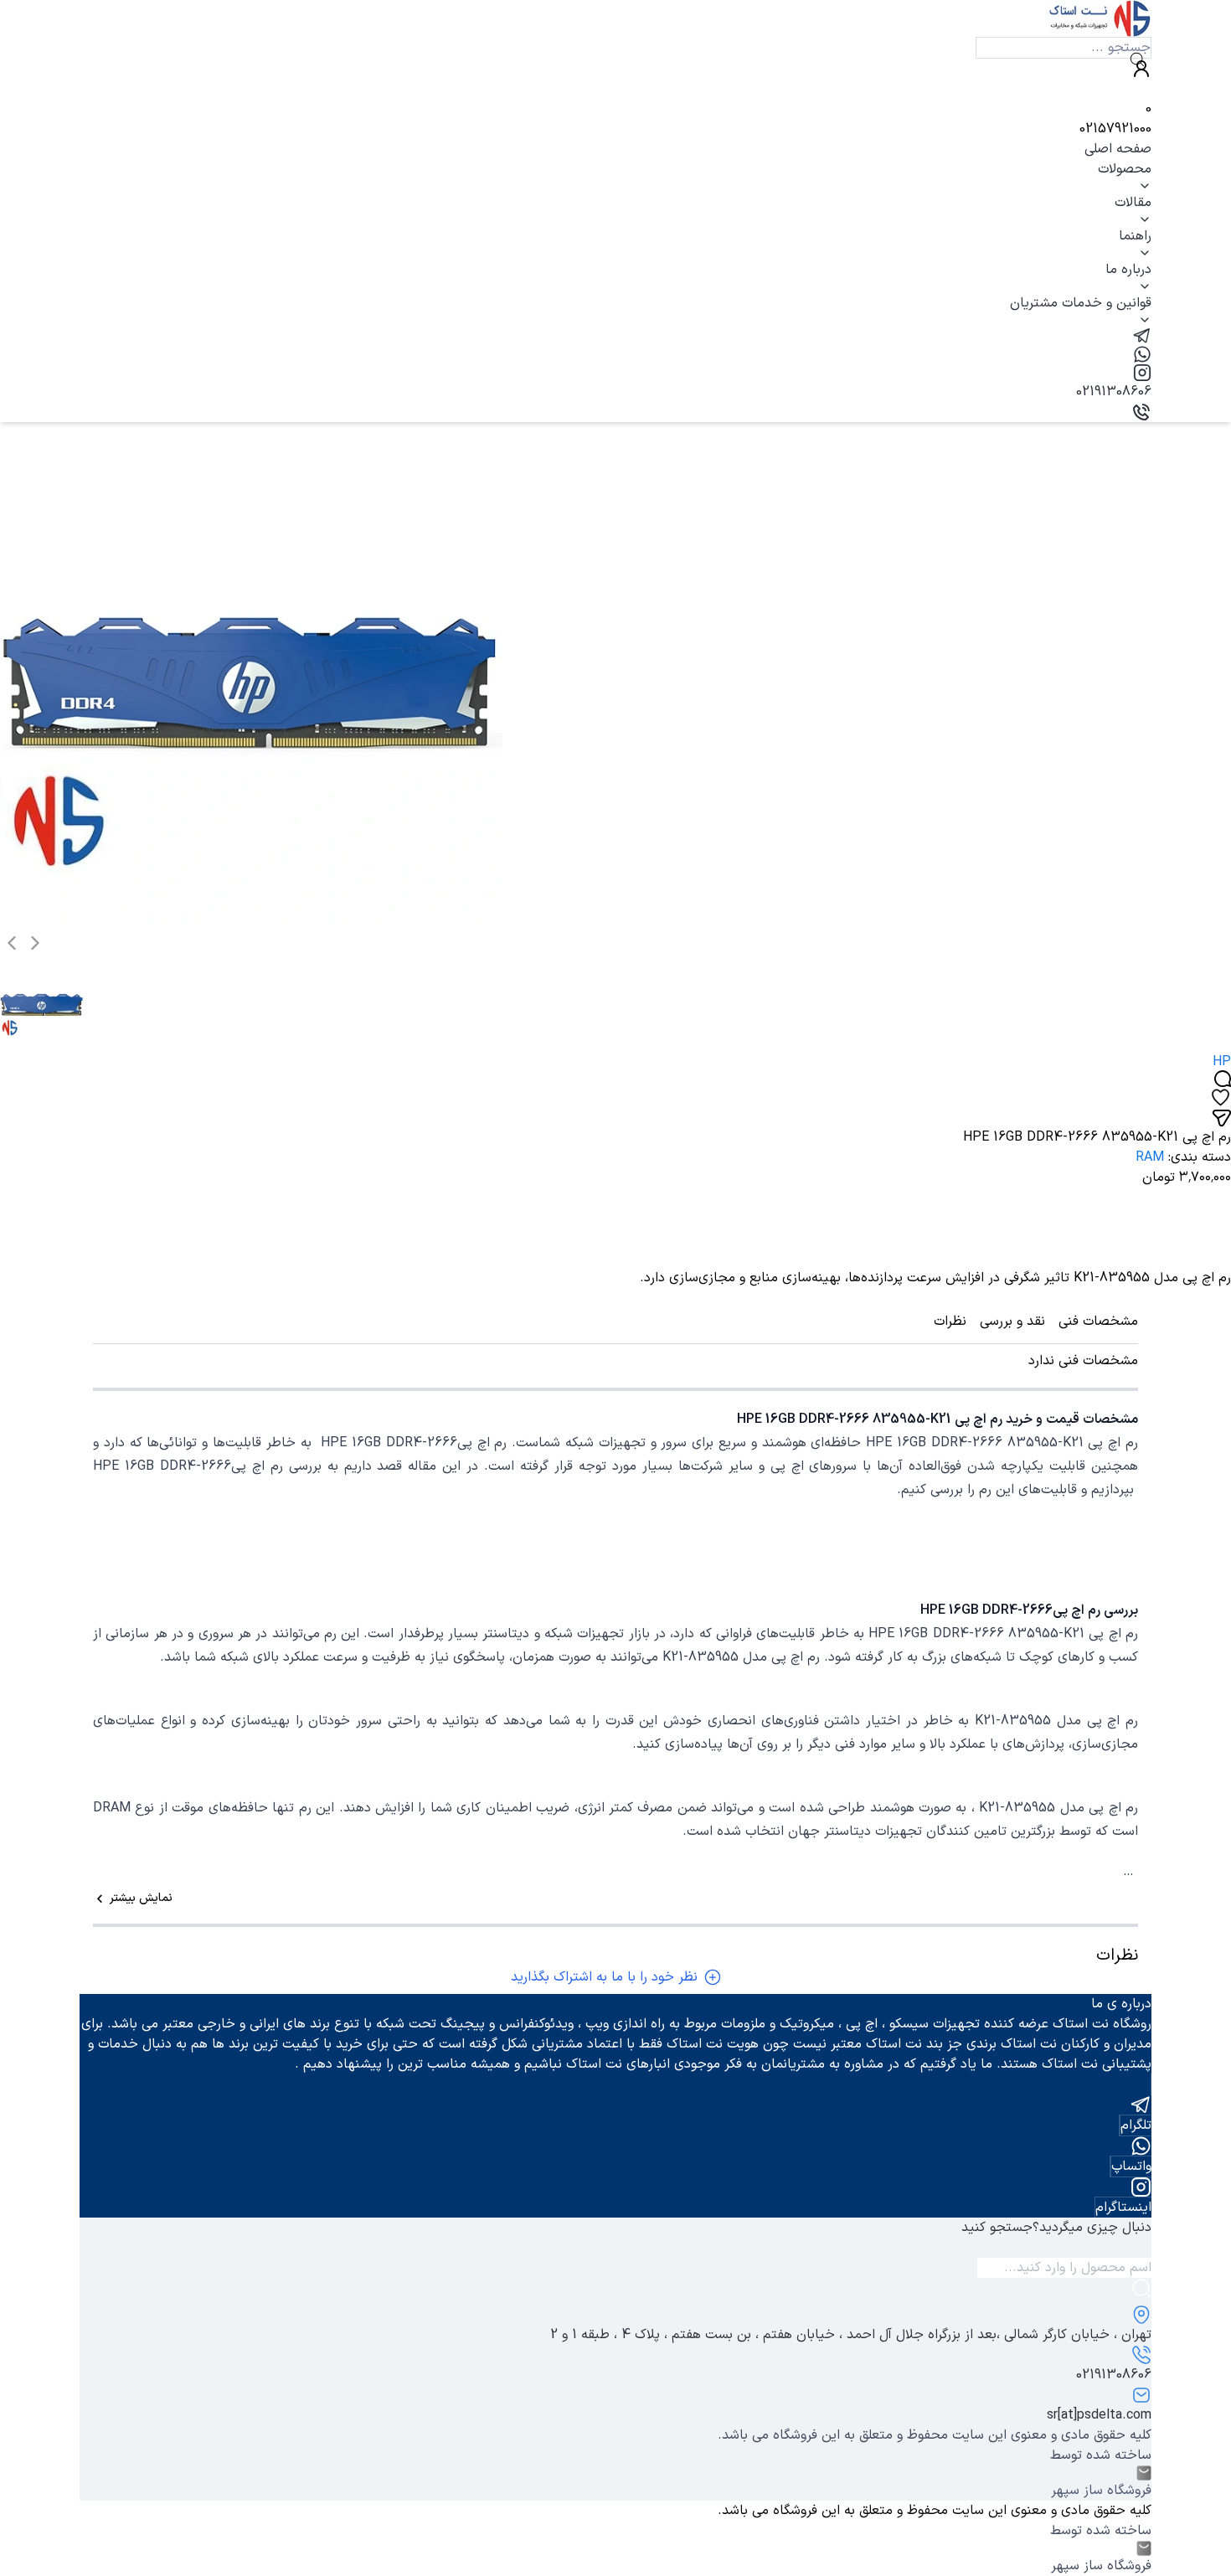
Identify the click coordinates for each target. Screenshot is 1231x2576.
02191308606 (1114, 392)
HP (1222, 1062)
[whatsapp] (615, 354)
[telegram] (615, 336)
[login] (615, 69)
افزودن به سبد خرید (1150, 1238)
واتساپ (1131, 2166)
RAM (1150, 1157)
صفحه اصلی (1118, 149)
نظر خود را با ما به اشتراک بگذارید (604, 1977)
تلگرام (1136, 2125)
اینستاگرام (1123, 2208)
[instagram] (615, 373)
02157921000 (1115, 129)
